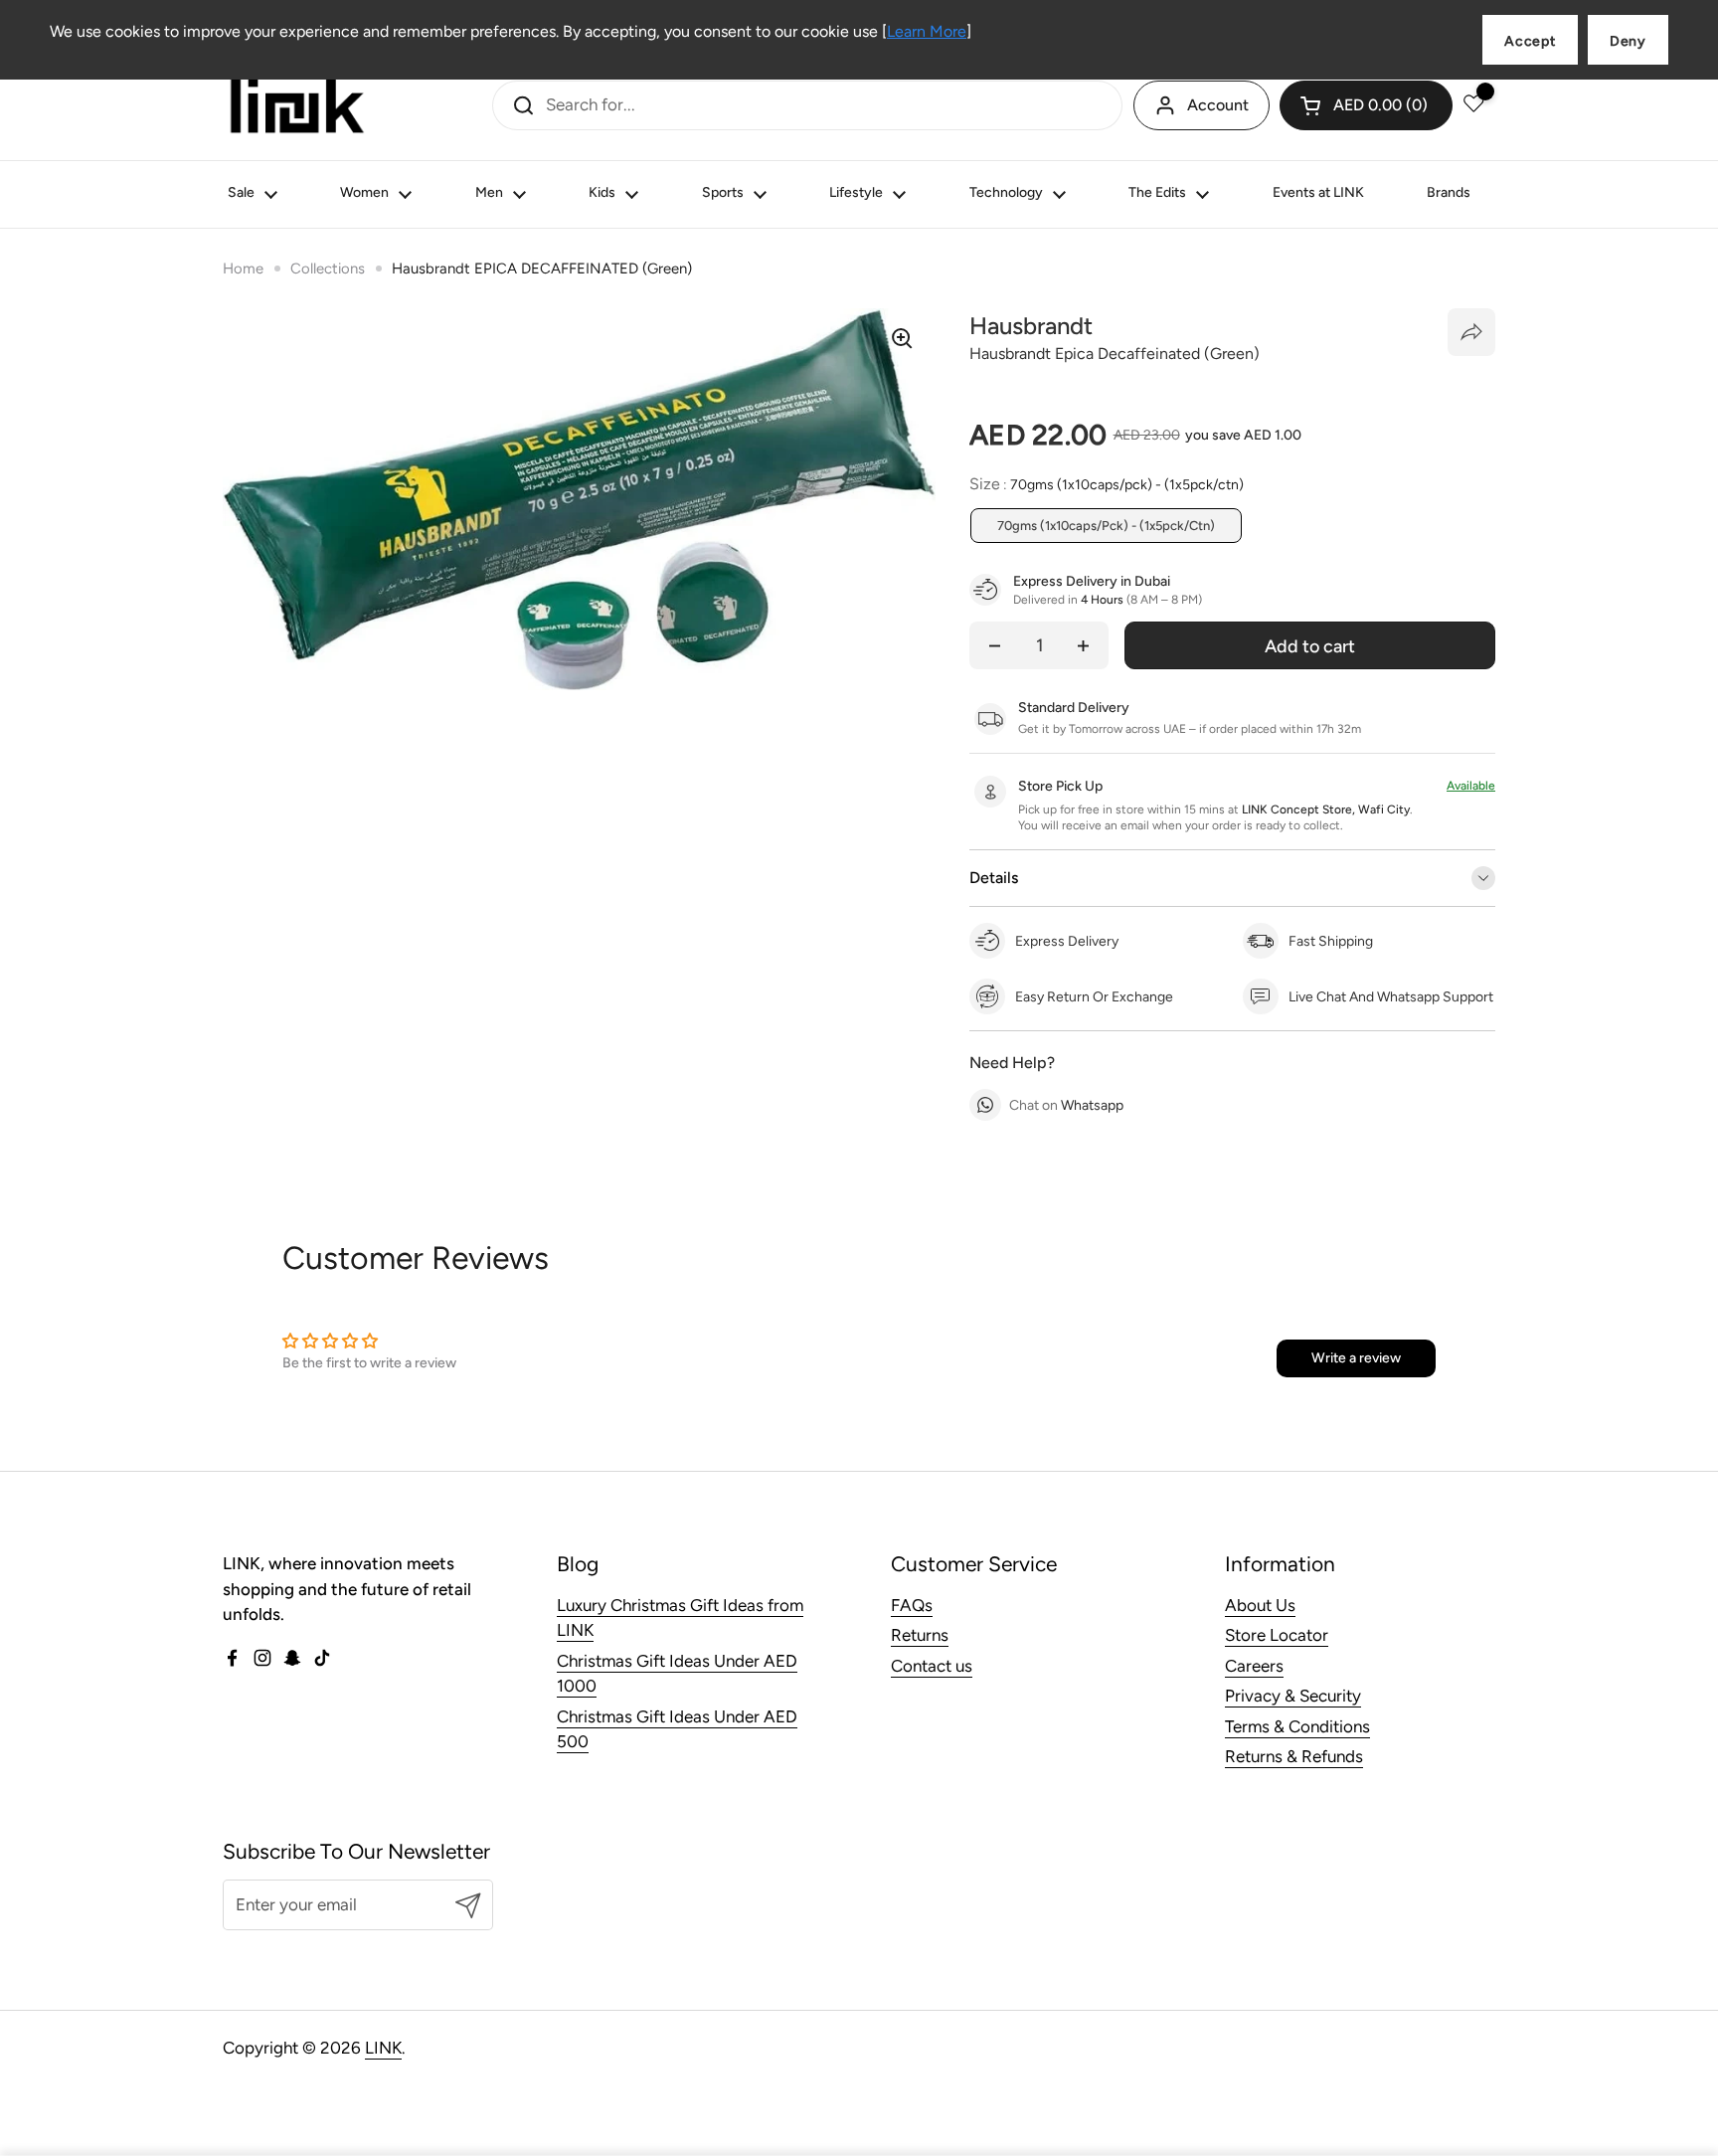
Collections (328, 269)
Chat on (1066, 1105)
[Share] (1471, 332)
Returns (920, 1635)
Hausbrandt (1031, 326)
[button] (1366, 105)
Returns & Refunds (1294, 1756)
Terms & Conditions (1297, 1726)
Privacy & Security (1293, 1696)
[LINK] (297, 105)
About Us (1260, 1605)
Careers (1254, 1666)
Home (243, 269)
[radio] (1106, 527)
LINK (383, 2048)
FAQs (912, 1605)
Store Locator (1277, 1635)
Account (1218, 105)
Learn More (927, 31)
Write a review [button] (1356, 1358)
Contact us (932, 1666)
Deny (1628, 41)
